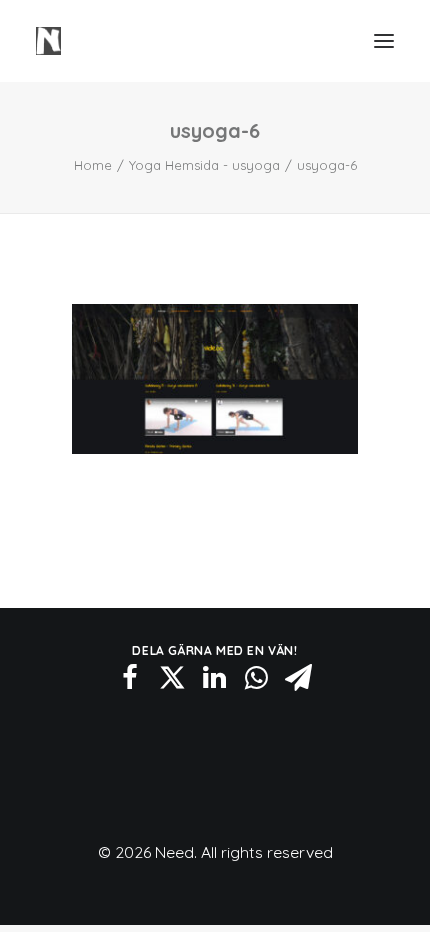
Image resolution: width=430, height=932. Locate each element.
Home (93, 165)
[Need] (48, 41)
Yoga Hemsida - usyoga (204, 165)
